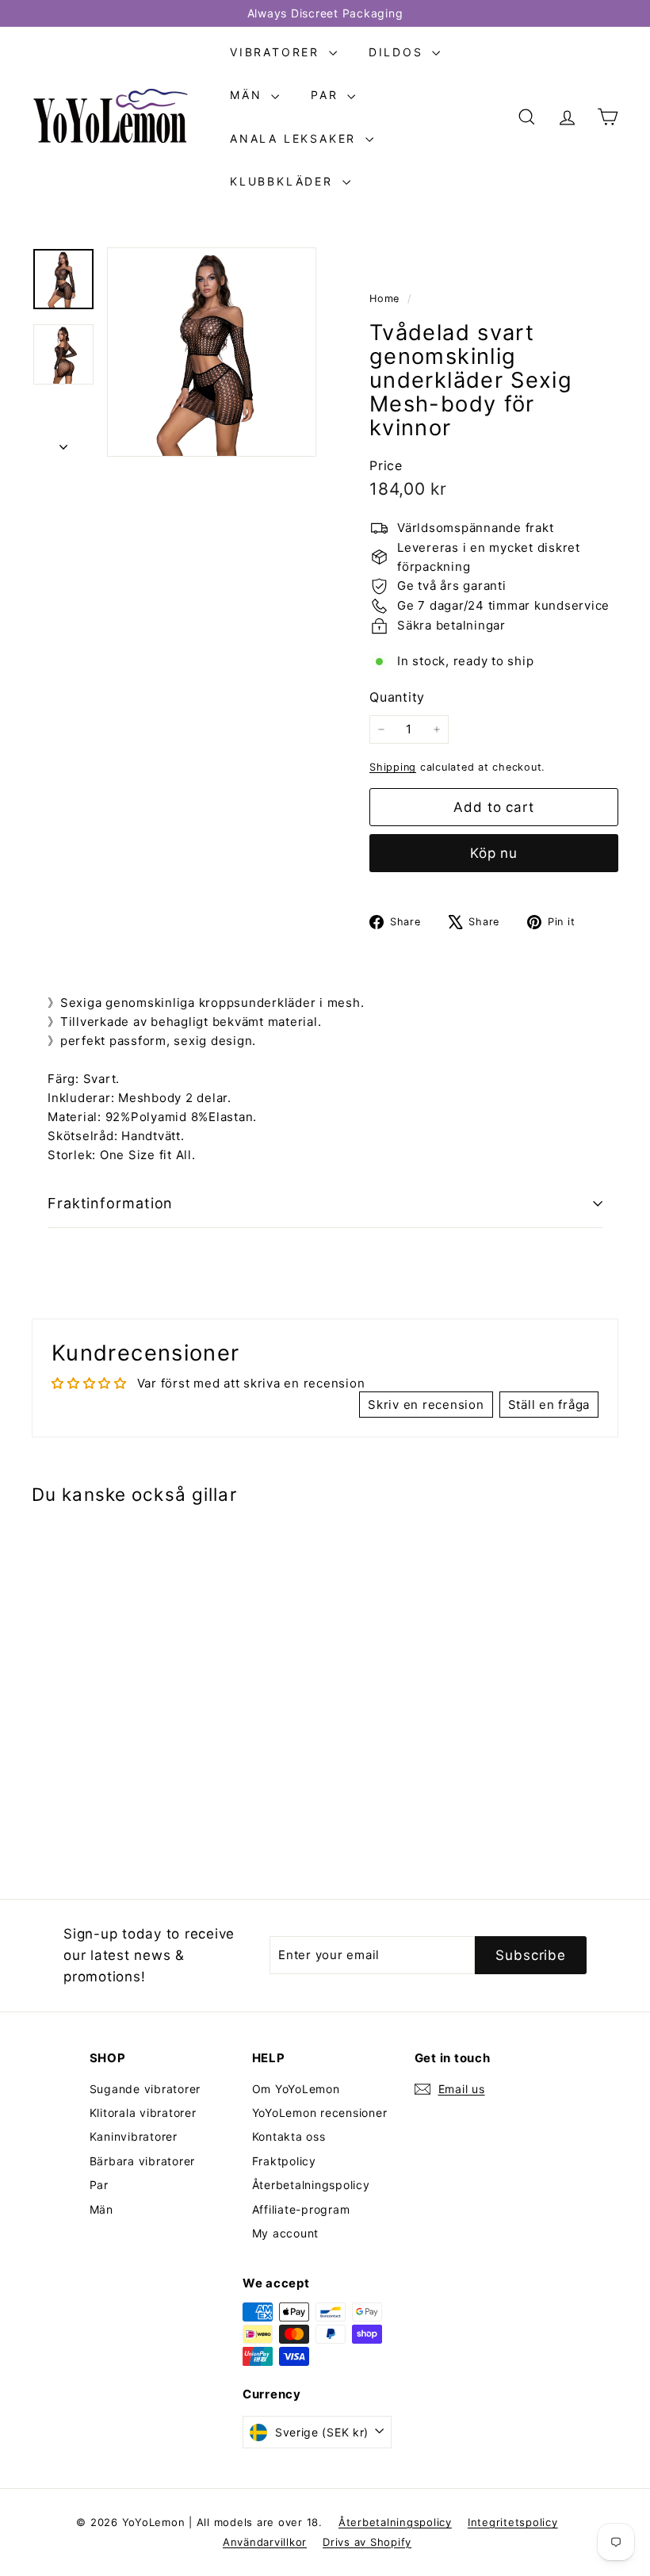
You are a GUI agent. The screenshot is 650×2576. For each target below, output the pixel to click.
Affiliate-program (301, 2209)
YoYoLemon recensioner (320, 2113)
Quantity (397, 697)
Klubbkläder (284, 181)
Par (327, 95)
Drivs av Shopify (367, 2542)
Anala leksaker (296, 138)
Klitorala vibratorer (143, 2113)
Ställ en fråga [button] (549, 1405)
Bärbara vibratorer (143, 2161)
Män (249, 95)
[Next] (63, 443)
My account (286, 2233)
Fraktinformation (110, 1203)
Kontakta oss (289, 2136)
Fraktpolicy (284, 2161)
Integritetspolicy (513, 2522)
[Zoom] (212, 352)
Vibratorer (277, 52)
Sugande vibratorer (145, 2089)
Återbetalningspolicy (311, 2185)
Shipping (393, 767)
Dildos (399, 52)
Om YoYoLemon (296, 2089)
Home (386, 299)
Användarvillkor (265, 2542)
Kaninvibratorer (134, 2136)
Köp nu (494, 853)
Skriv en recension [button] (426, 1405)
